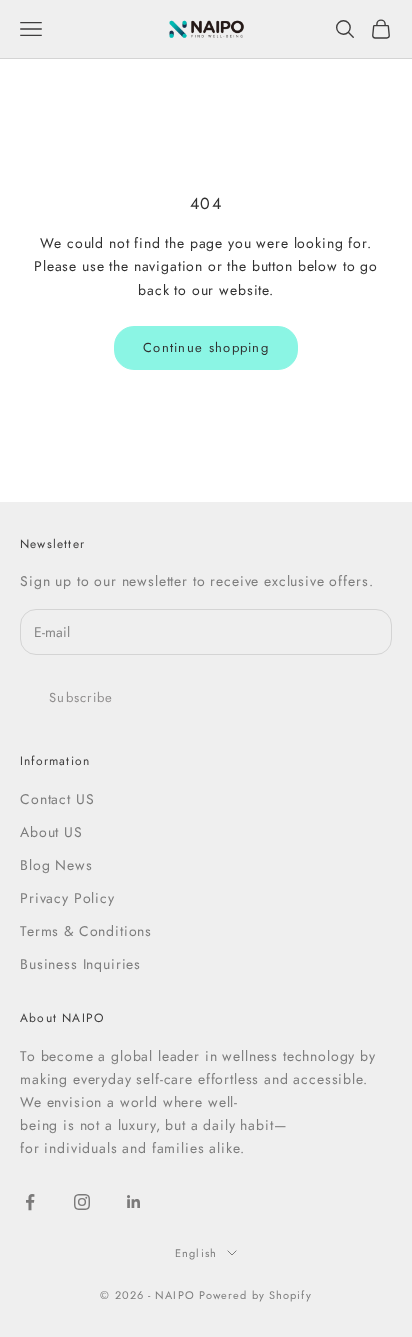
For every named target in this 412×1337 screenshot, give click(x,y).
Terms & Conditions (86, 931)
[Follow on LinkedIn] (134, 1202)
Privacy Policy (67, 898)
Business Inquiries (80, 964)
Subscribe (81, 697)
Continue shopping (206, 347)
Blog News (56, 865)
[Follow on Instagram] (82, 1202)
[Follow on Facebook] (30, 1202)
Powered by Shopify (255, 1295)
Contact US (57, 799)
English (196, 1253)
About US (51, 832)
